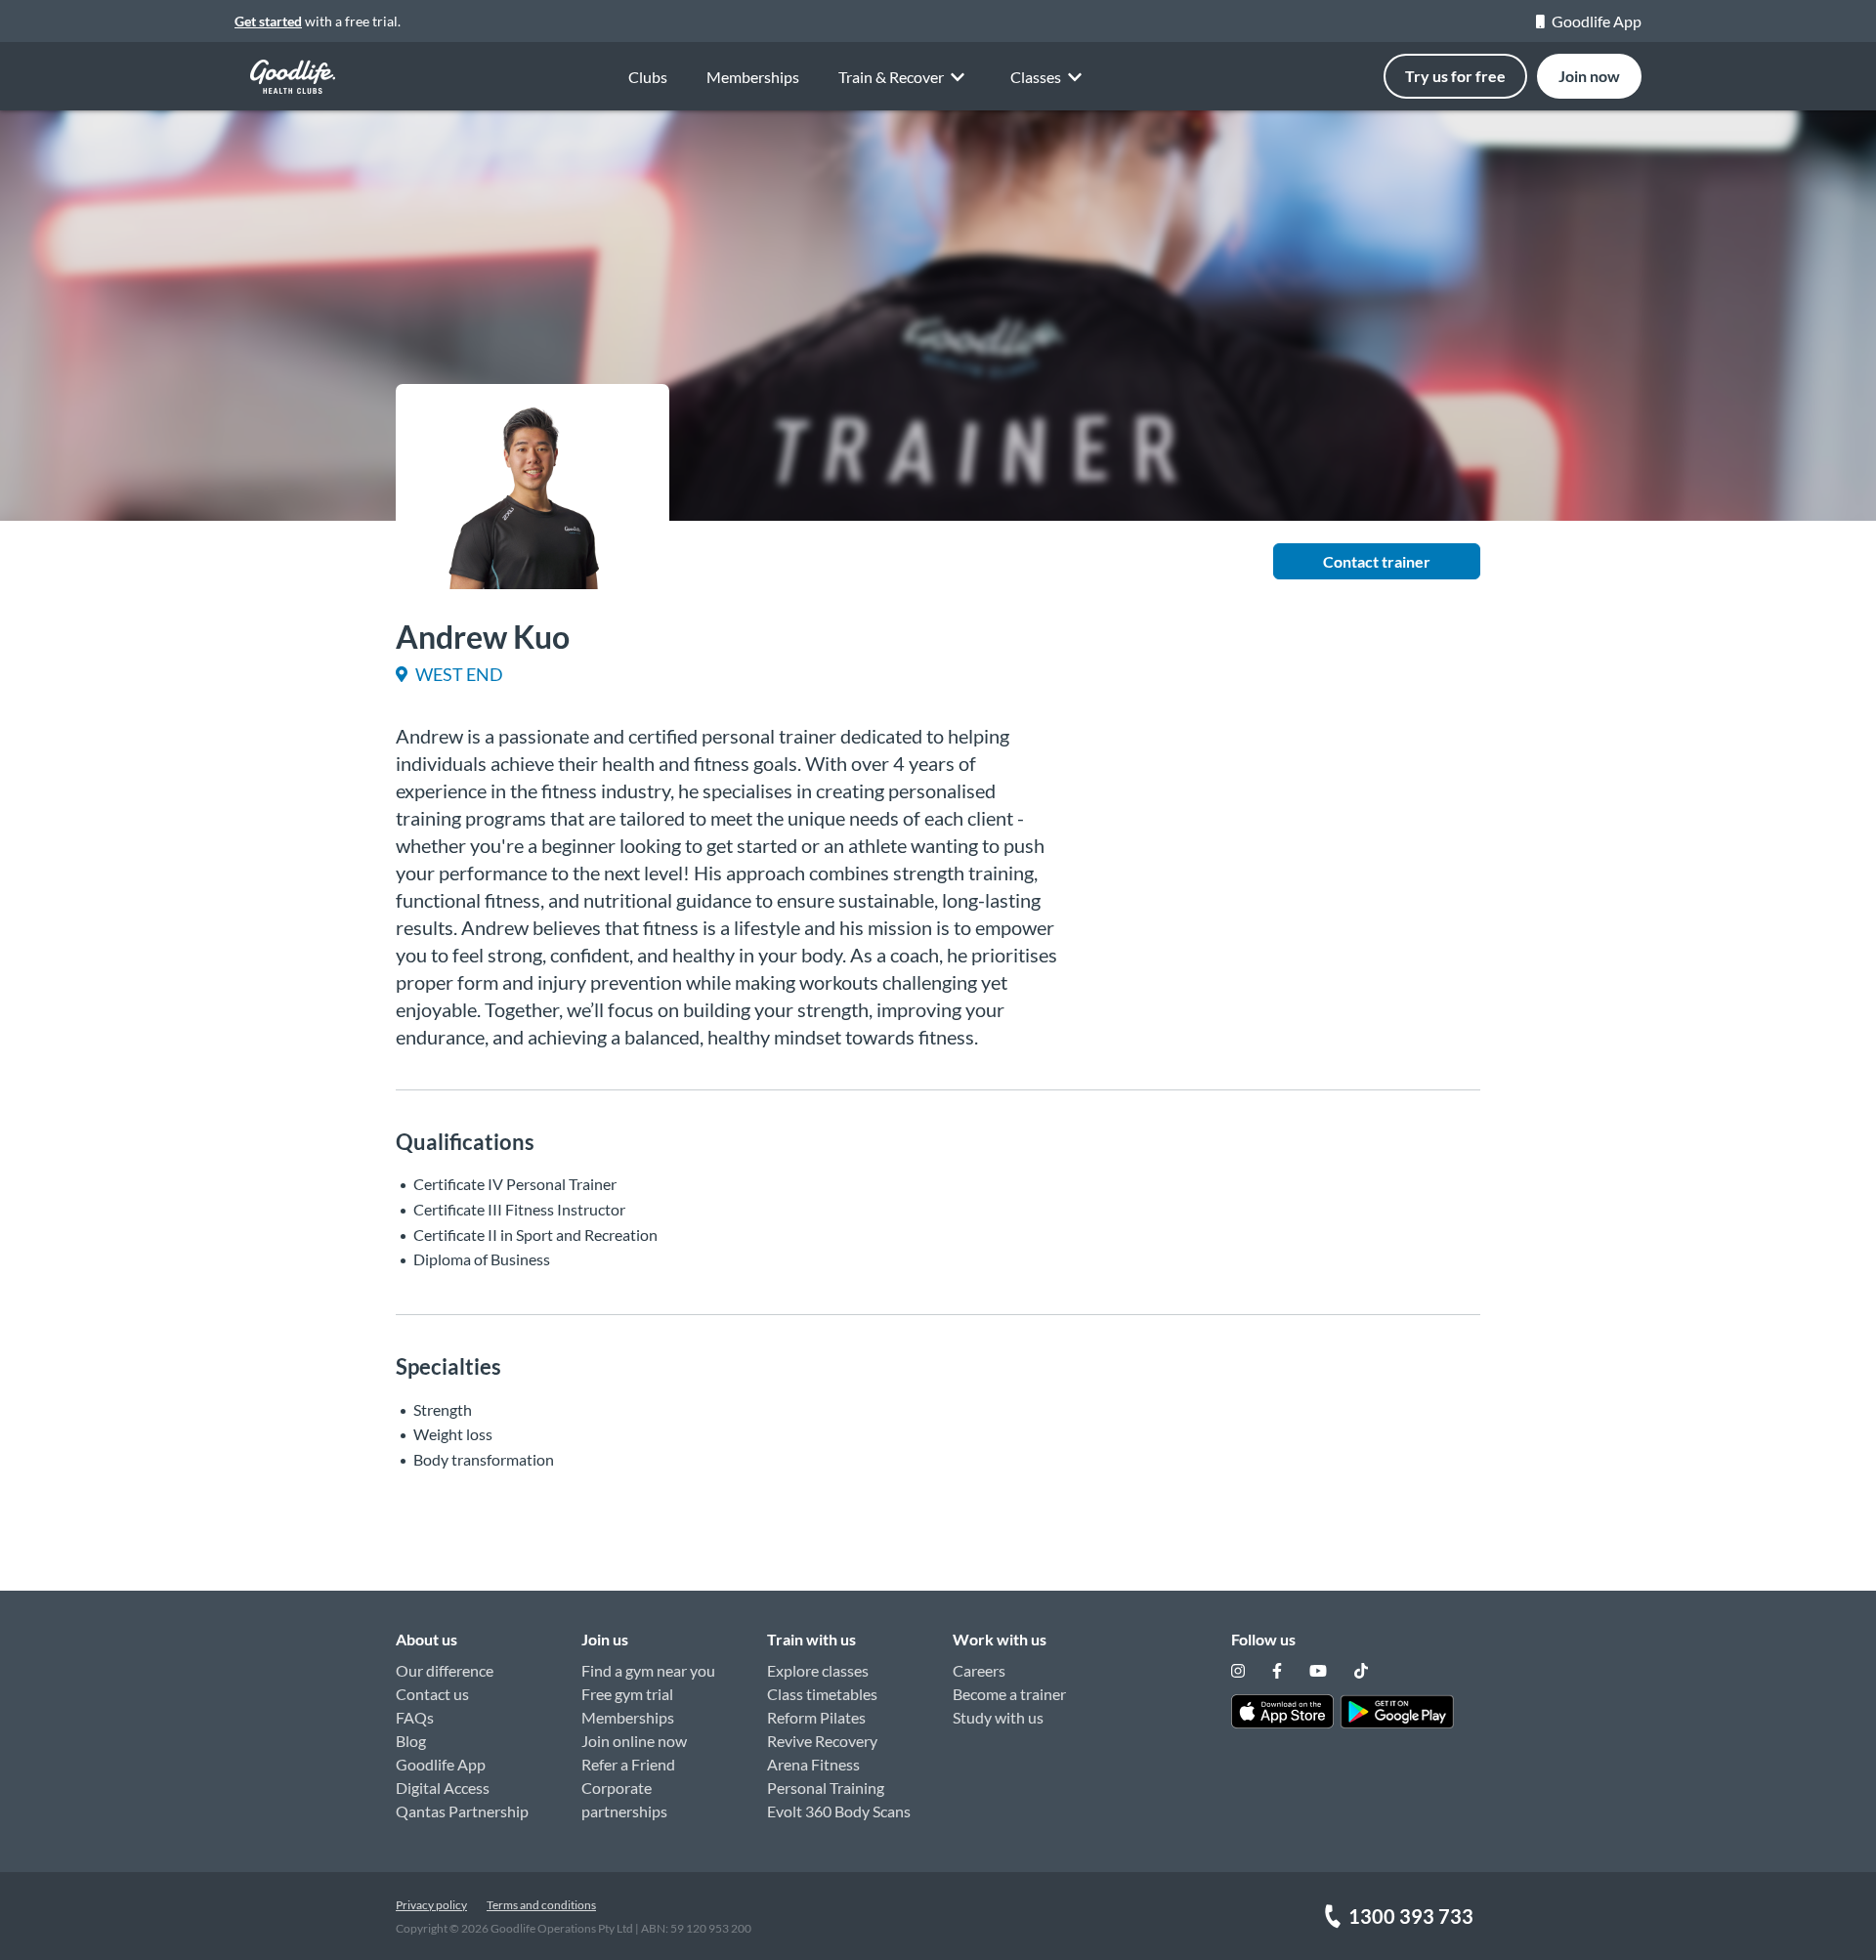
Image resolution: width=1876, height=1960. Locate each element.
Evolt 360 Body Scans (839, 1811)
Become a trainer (1009, 1694)
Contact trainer (1377, 561)
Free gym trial (627, 1694)
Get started (268, 21)
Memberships (753, 77)
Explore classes (818, 1670)
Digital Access (443, 1788)
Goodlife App (1597, 21)
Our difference (445, 1670)
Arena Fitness (813, 1764)
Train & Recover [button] (891, 77)
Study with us (998, 1717)
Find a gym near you (648, 1670)
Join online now (634, 1741)
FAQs (415, 1717)
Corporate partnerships (624, 1799)
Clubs (648, 77)
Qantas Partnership (462, 1811)
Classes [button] (1036, 77)
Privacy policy (431, 1905)
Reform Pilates (816, 1717)
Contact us (432, 1694)
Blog (411, 1741)
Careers (979, 1670)
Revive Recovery (822, 1741)
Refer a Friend (628, 1764)
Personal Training (826, 1788)
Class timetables (822, 1694)
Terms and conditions (541, 1905)
